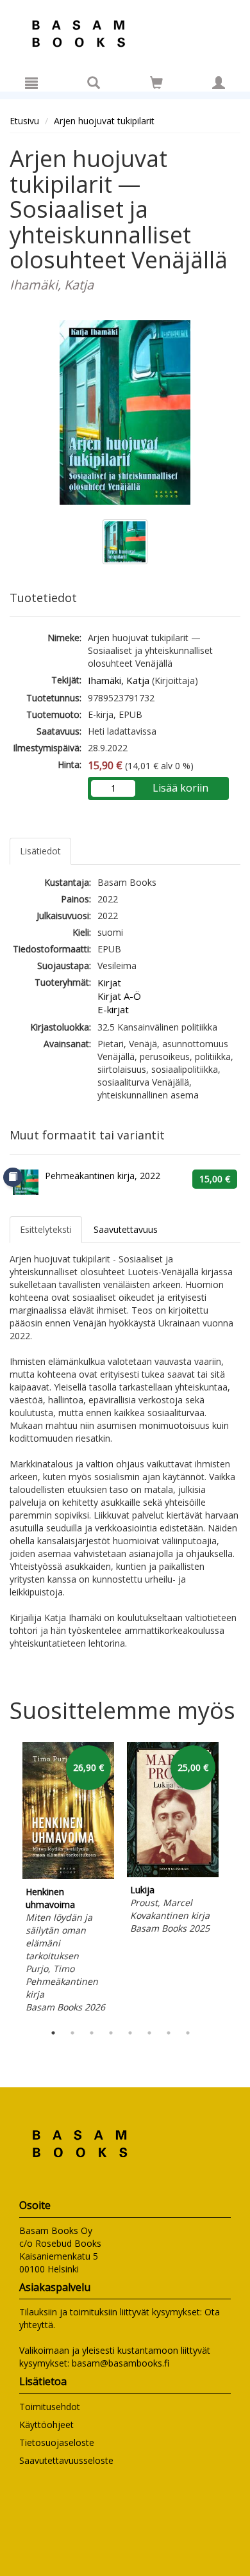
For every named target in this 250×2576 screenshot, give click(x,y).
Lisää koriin (180, 788)
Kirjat (109, 982)
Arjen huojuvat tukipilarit (104, 121)
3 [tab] (92, 2033)
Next (234, 1879)
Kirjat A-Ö (119, 996)
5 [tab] (130, 2033)
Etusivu (24, 121)
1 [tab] (53, 2033)
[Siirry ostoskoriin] (156, 83)
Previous (6, 1879)
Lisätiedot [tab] (40, 851)
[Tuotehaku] (94, 83)
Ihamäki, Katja (119, 680)
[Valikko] (31, 83)
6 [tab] (149, 2033)
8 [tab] (188, 2033)
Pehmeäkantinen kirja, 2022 (103, 1176)
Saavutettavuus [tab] (126, 1229)
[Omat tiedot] (219, 83)
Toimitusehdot (50, 2407)
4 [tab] (111, 2033)
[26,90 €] (68, 1876)
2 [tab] (72, 2033)
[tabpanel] (68, 1879)
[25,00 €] (173, 1874)
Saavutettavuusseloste (66, 2460)
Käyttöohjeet (46, 2425)
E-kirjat (113, 1009)
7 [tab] (169, 2033)
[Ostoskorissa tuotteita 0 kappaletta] (156, 85)
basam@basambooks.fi (121, 2363)
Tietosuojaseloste (57, 2442)
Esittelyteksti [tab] (46, 1229)
